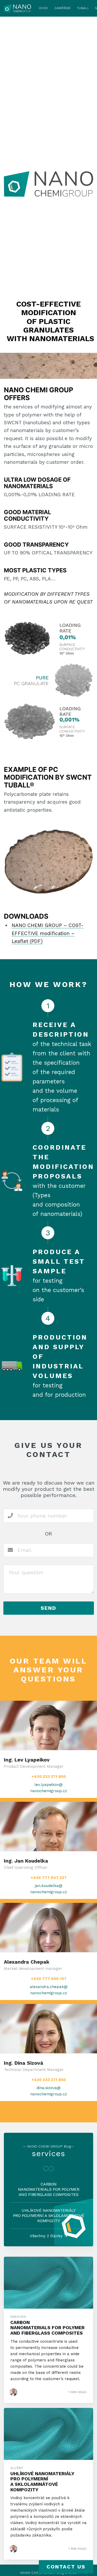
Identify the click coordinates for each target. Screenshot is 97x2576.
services (48, 2153)
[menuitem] (43, 8)
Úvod (43, 8)
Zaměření (62, 8)
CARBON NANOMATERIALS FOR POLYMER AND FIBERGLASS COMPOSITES (49, 2189)
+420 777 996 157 (49, 1979)
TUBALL (83, 8)
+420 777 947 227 (49, 1878)
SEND (48, 1608)
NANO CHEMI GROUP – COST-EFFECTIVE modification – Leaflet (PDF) (48, 933)
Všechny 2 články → (49, 2236)
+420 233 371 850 (49, 1777)
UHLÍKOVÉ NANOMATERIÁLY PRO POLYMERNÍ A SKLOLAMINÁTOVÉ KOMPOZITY (49, 2216)
